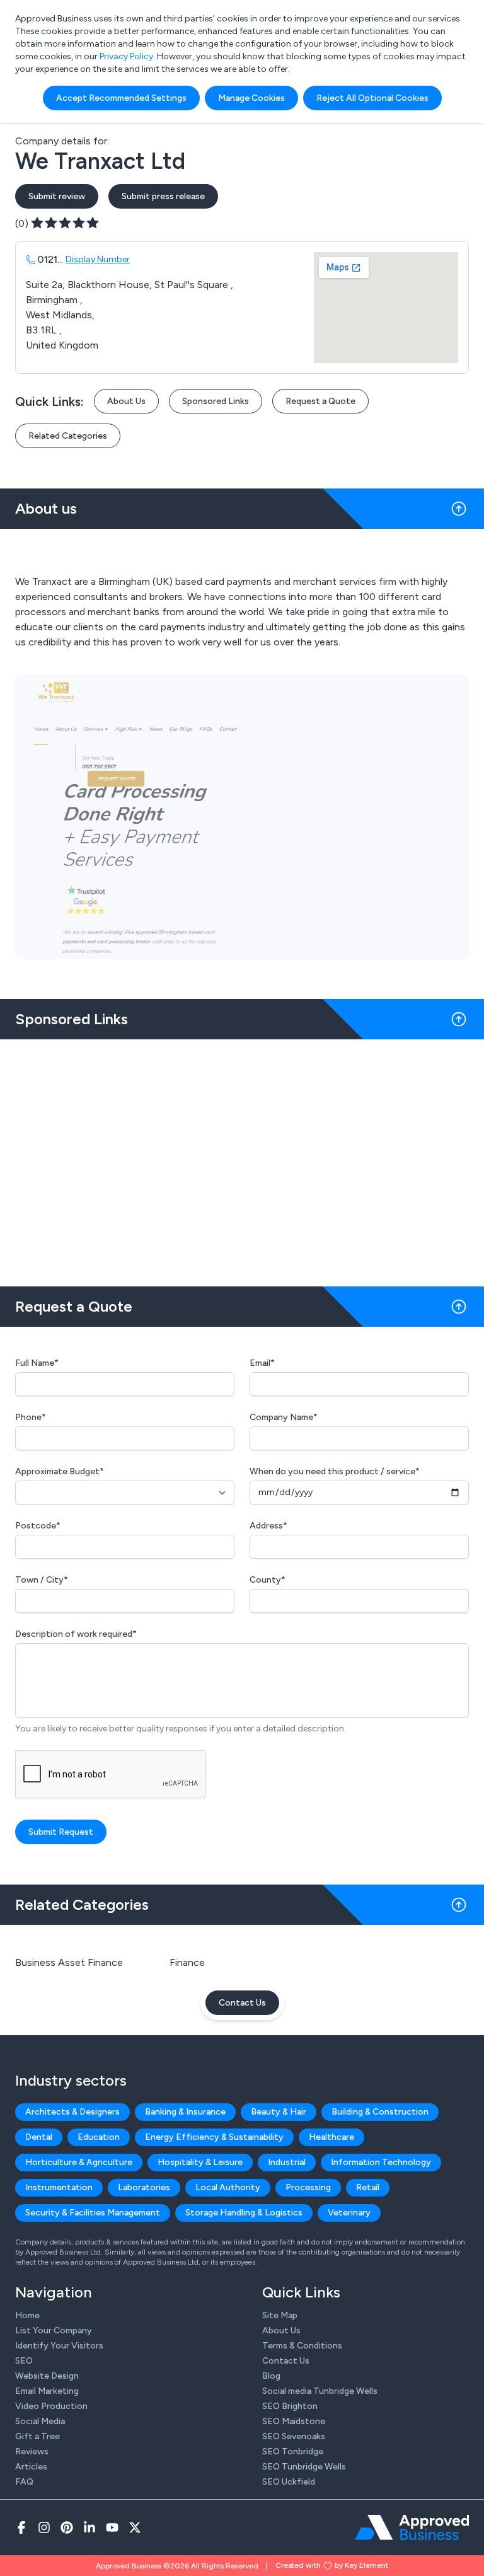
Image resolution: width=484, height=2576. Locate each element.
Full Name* (37, 1363)
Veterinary (349, 2213)
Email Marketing (47, 2391)
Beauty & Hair (279, 2112)
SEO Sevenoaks (294, 2436)
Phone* (31, 1417)
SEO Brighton (290, 2406)
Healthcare (331, 2137)
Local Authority (228, 2187)
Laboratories (144, 2187)
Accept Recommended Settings (121, 98)
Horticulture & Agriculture (79, 2162)
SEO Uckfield (289, 2482)
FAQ (24, 2482)
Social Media (40, 2421)
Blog (271, 2376)
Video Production (51, 2406)
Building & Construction (380, 2112)
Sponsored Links (216, 401)
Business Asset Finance (69, 1962)
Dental (39, 2137)
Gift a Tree (37, 2436)
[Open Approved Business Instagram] (44, 2527)
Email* (262, 1363)
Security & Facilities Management (93, 2213)
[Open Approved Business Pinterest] (67, 2527)
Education (99, 2137)
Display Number (98, 259)
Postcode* (38, 1526)
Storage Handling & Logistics (244, 2213)
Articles (31, 2467)
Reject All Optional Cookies (372, 98)
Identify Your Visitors (59, 2346)
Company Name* (284, 1417)
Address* (268, 1526)
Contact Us (242, 2003)
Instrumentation (59, 2187)
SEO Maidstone (294, 2421)
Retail (368, 2187)
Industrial (287, 2162)
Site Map (280, 2315)
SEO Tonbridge (293, 2452)
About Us (126, 401)
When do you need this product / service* (335, 1471)
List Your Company (54, 2331)
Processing (308, 2187)
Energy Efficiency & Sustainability (214, 2137)
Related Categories (68, 436)
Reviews (32, 2452)
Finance (187, 1962)
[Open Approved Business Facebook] (21, 2527)
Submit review (57, 196)
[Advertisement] (242, 1158)
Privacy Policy (126, 56)
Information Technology (381, 2162)
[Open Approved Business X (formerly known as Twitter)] (135, 2527)
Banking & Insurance (185, 2112)
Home (27, 2315)
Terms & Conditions (302, 2346)
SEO (24, 2361)
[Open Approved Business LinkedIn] (89, 2527)
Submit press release (163, 196)
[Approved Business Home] (412, 2527)
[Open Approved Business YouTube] (112, 2527)
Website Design (47, 2376)
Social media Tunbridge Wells (320, 2391)
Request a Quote (320, 401)
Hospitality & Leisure (200, 2162)
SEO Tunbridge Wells (304, 2467)
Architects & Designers (72, 2112)
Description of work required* (76, 1634)
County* (268, 1580)
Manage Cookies (251, 98)
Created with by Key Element (332, 2565)
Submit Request (61, 1832)
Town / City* (42, 1580)
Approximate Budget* (60, 1471)
